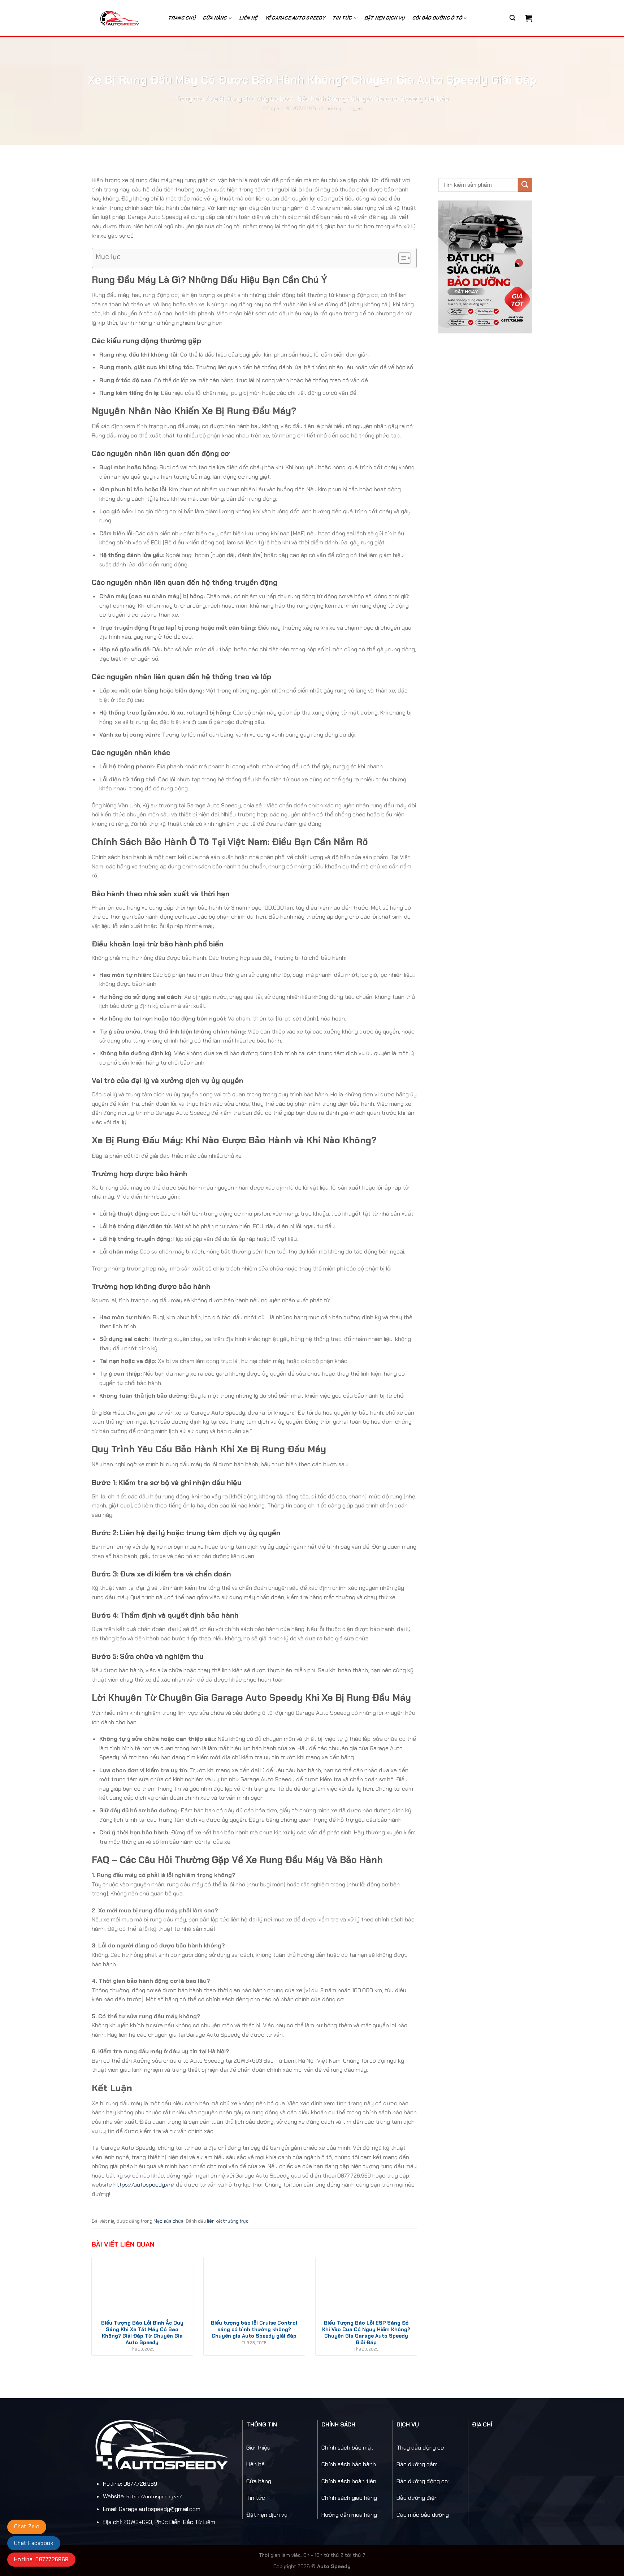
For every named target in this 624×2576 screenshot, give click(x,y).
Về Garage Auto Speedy (295, 18)
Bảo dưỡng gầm (417, 2464)
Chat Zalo (27, 2527)
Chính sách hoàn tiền (349, 2481)
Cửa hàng (215, 18)
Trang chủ (182, 18)
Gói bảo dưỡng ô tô (437, 18)
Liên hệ (249, 18)
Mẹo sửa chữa (168, 2221)
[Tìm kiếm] (512, 18)
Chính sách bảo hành (349, 2464)
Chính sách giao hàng (349, 2498)
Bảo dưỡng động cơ (422, 2481)
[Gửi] (525, 185)
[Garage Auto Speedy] (124, 18)
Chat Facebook (34, 2543)
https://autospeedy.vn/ (144, 2185)
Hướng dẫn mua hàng (349, 2515)
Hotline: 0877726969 (41, 2559)
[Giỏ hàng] (529, 18)
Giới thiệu (258, 2448)
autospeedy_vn (344, 108)
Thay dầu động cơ (420, 2448)
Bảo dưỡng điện (417, 2498)
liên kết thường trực (228, 2221)
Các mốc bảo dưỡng (423, 2515)
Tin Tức (343, 18)
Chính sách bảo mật (347, 2448)
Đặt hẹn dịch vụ (385, 18)
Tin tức (256, 2498)
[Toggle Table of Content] (401, 258)
